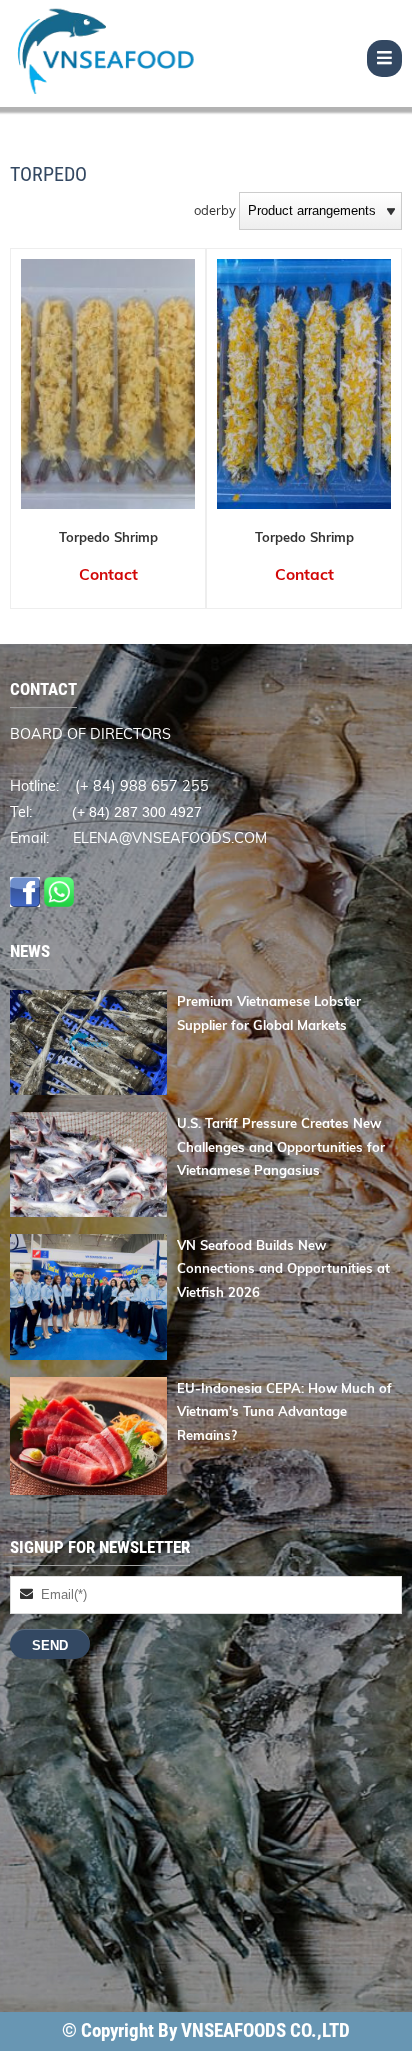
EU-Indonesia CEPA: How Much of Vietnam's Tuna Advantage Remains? (284, 1411)
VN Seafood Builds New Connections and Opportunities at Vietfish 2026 (283, 1268)
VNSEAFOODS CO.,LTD (265, 2031)
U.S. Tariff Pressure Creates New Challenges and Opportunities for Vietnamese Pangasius (281, 1146)
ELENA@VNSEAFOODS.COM (170, 838)
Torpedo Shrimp (108, 537)
